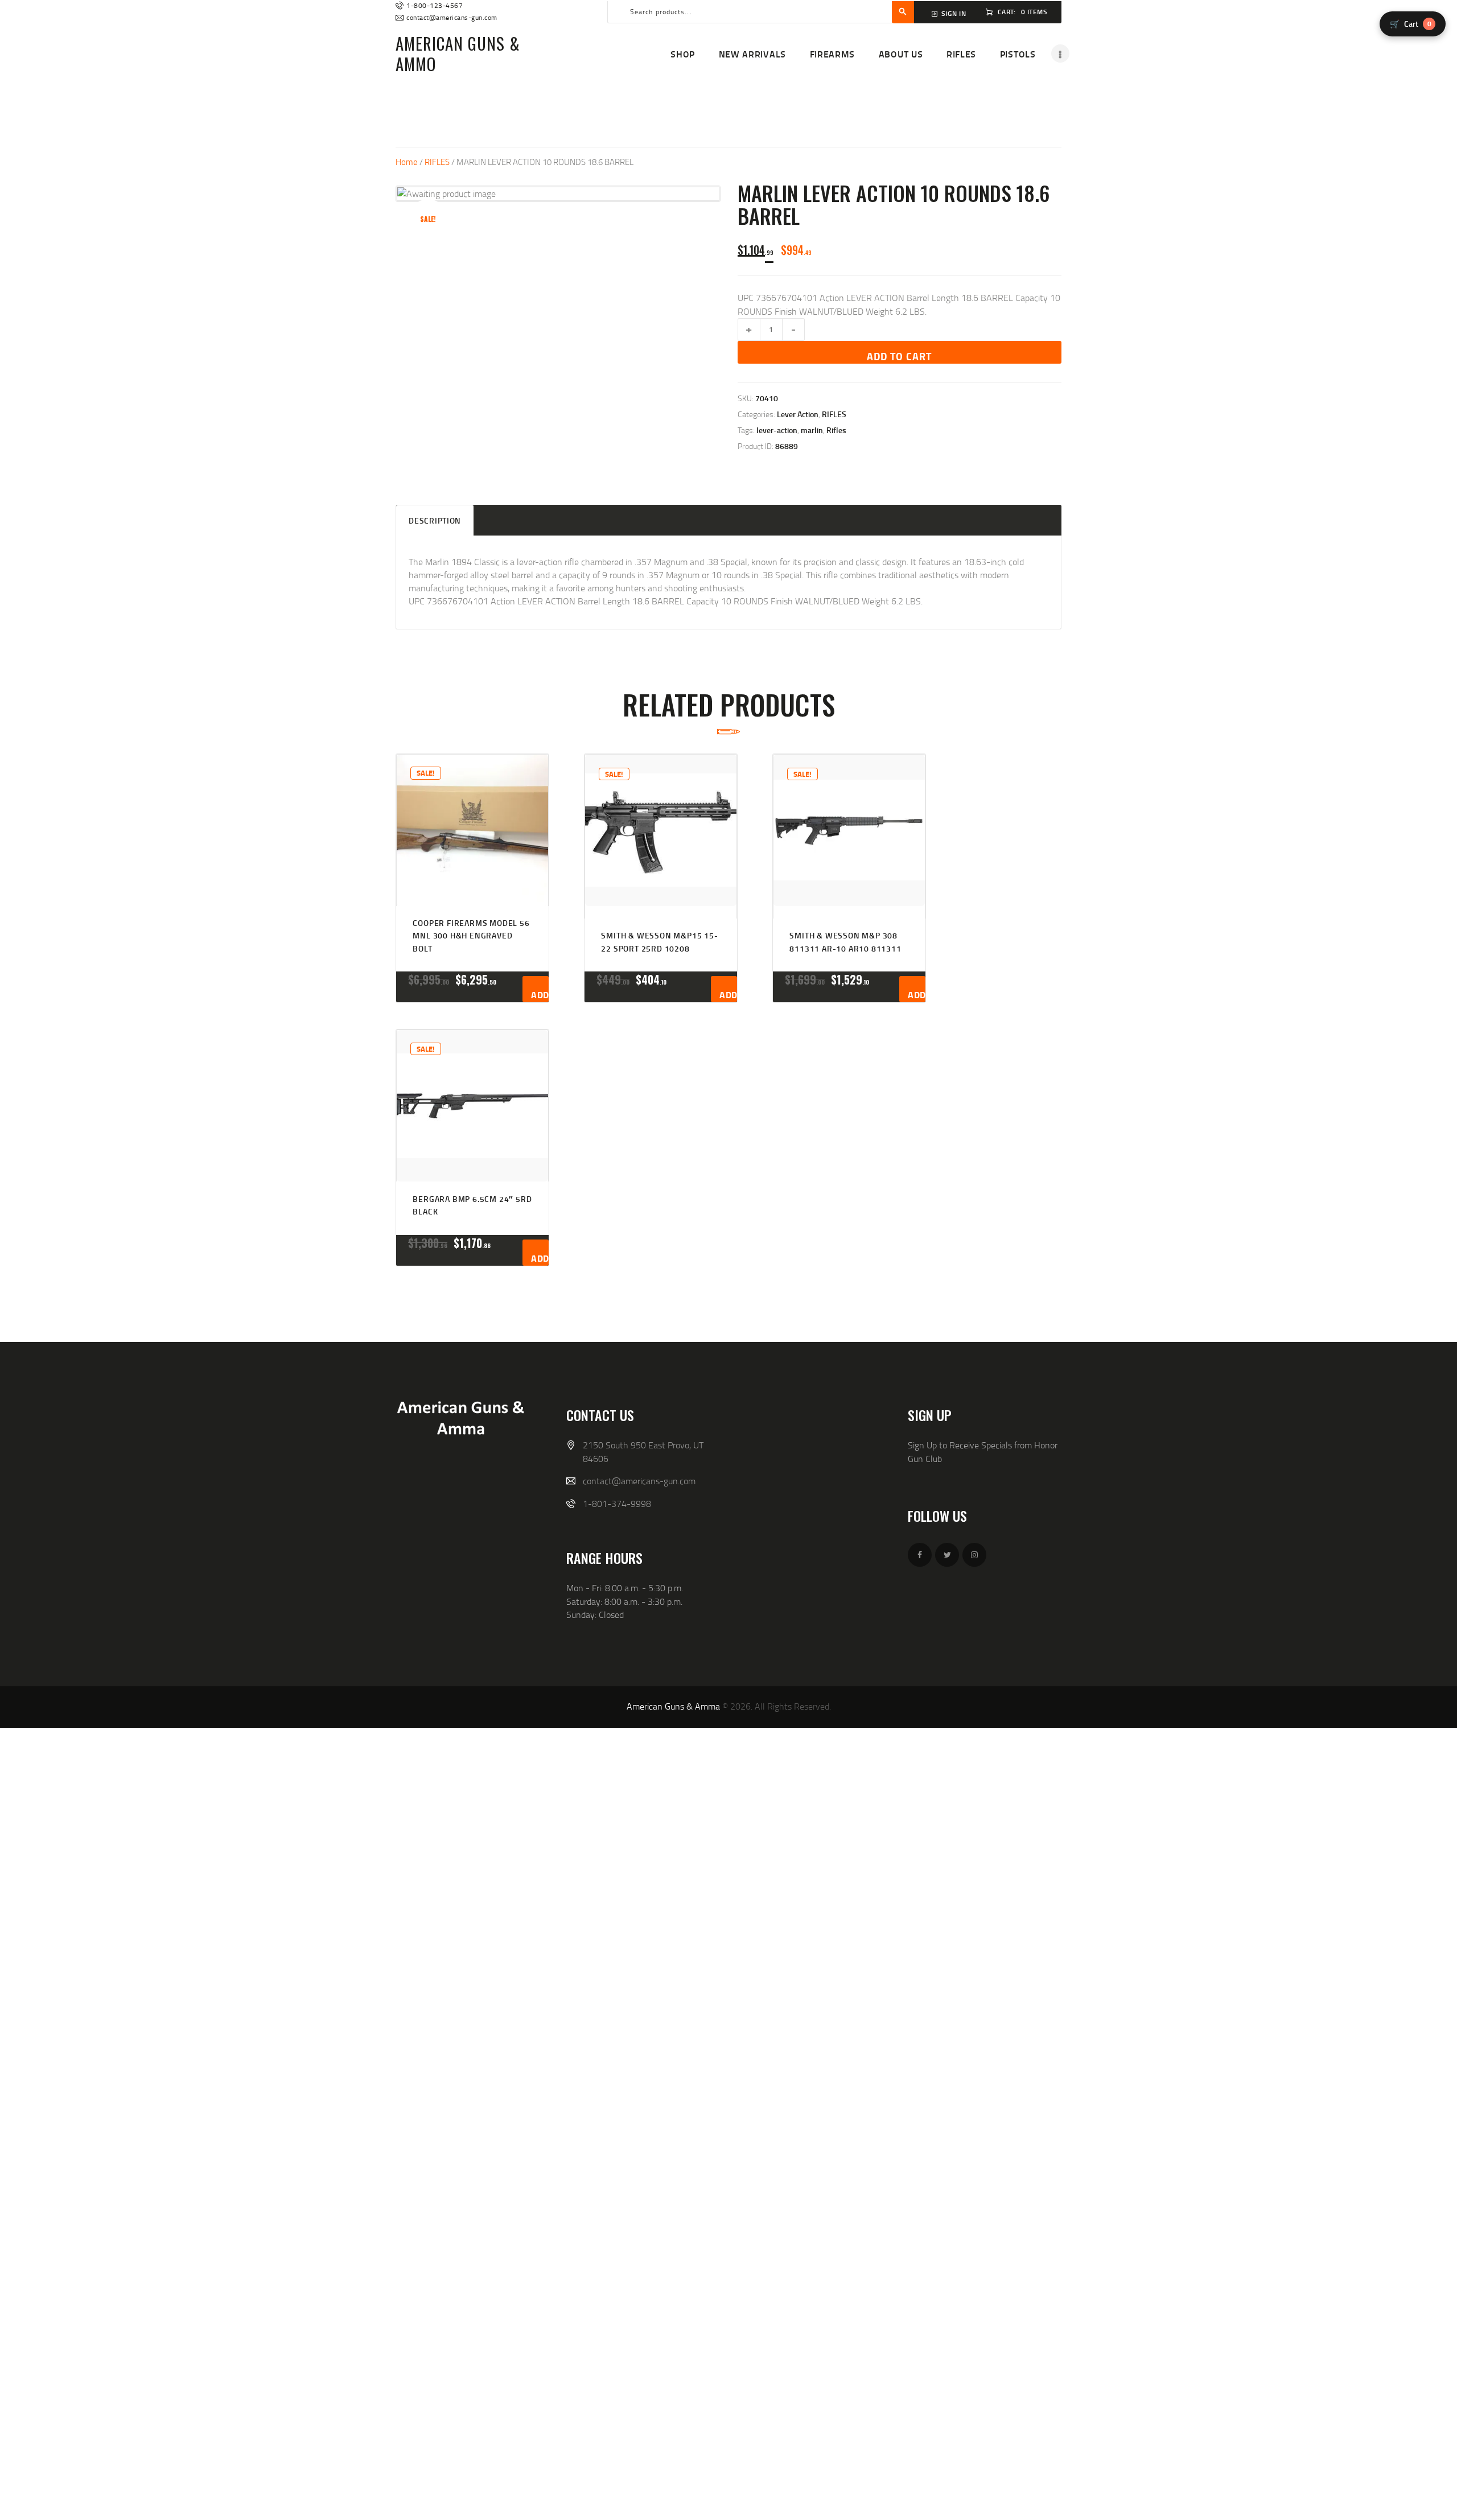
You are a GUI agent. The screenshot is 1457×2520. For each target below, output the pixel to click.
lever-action (777, 430)
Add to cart (899, 356)
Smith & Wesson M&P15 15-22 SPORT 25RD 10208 (659, 942)
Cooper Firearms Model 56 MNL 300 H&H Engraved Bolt (471, 936)
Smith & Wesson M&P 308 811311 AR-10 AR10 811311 (845, 942)
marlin (812, 430)
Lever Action (798, 414)
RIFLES (437, 162)
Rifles (836, 430)
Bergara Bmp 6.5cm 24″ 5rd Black (472, 1205)
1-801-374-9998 (617, 1504)
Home (407, 162)
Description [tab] (435, 520)
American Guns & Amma (673, 1706)
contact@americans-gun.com (639, 1481)
